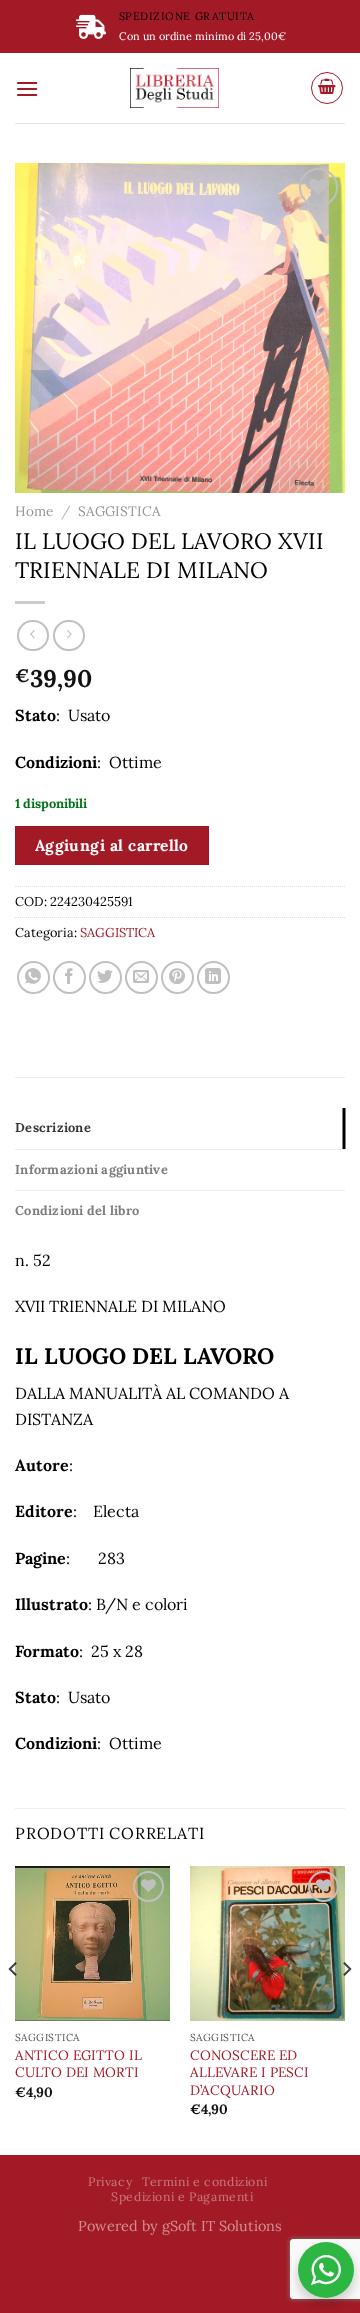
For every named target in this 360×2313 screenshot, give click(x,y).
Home (34, 511)
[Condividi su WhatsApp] (33, 977)
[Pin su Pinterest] (177, 977)
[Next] (346, 2009)
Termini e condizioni (204, 2181)
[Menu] (27, 88)
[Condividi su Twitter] (105, 977)
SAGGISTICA (119, 511)
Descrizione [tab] (53, 1127)
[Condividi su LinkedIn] (213, 977)
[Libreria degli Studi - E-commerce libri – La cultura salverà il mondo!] (174, 88)
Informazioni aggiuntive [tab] (91, 1169)
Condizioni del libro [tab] (77, 1210)
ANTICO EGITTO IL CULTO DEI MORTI (78, 2064)
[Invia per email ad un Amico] (141, 977)
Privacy (110, 2181)
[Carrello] (327, 88)
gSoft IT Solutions (222, 2226)
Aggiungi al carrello (112, 845)
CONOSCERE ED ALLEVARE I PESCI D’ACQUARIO (249, 2073)
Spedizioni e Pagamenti (182, 2196)
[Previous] (14, 2009)
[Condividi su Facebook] (69, 977)
